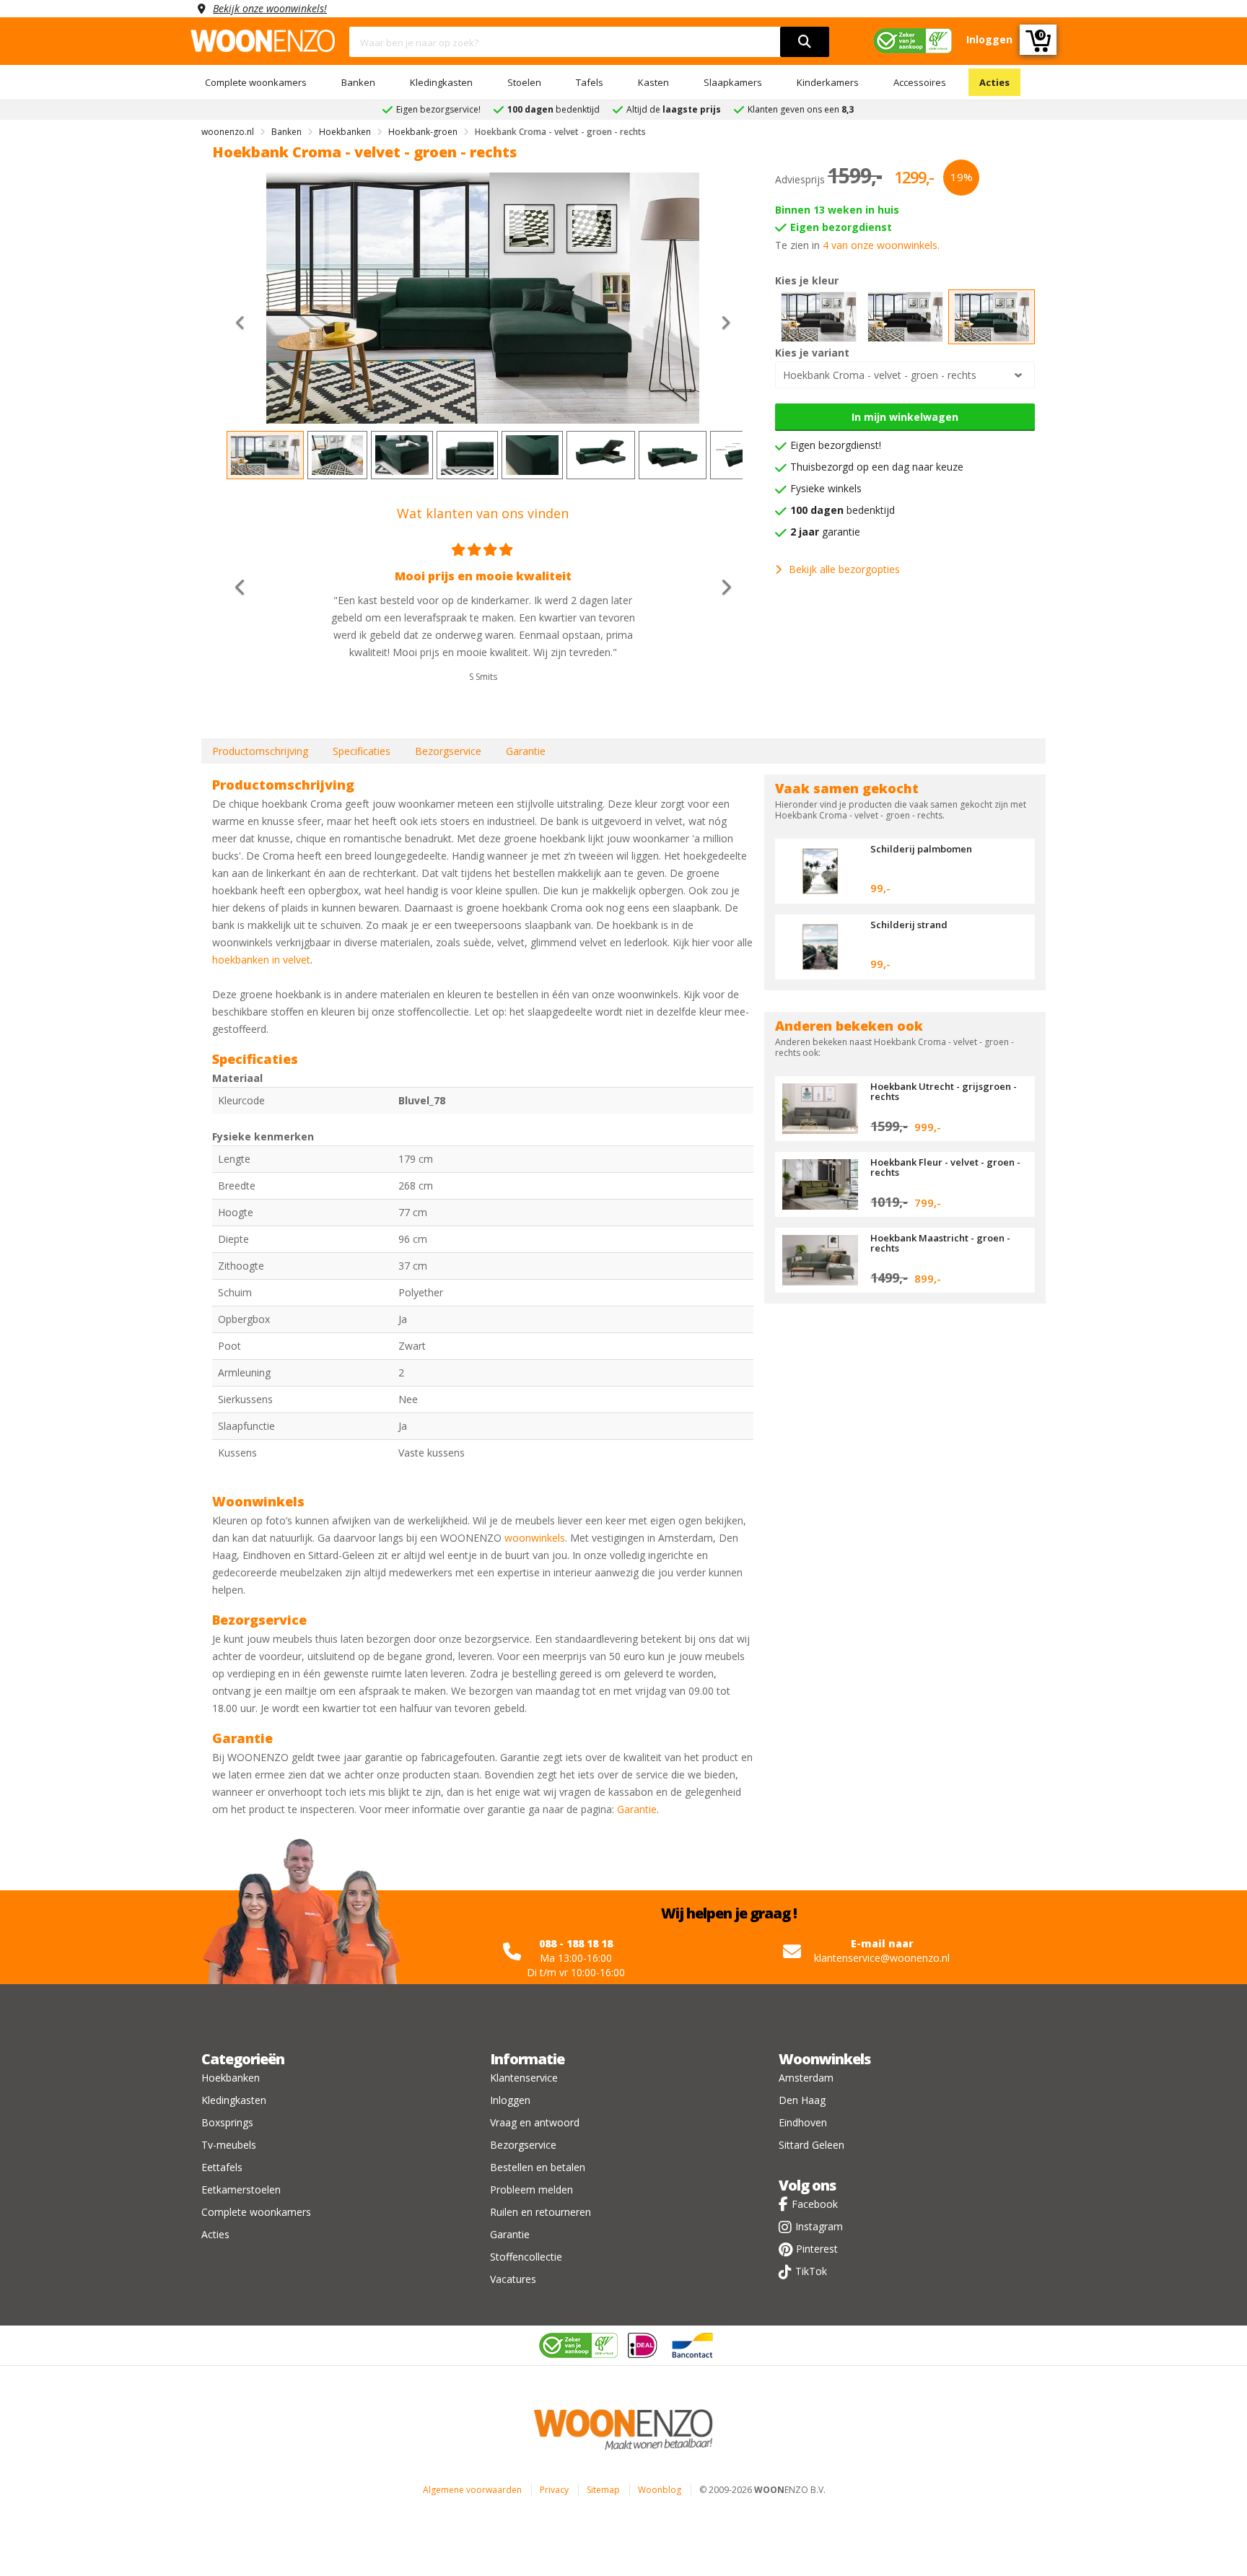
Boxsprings (227, 2122)
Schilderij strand (909, 925)
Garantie (526, 751)
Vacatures (513, 2279)
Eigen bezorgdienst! (836, 445)
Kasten (653, 82)
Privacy (554, 2490)
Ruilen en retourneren (541, 2212)
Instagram (819, 2226)
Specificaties (362, 751)
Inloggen (510, 2100)
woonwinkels (535, 1538)
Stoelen (524, 82)
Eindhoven (803, 2122)
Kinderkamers (828, 82)
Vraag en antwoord (535, 2122)
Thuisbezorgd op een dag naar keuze (877, 467)
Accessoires (920, 82)
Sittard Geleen (811, 2145)
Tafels (590, 82)
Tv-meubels (229, 2145)
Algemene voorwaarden (472, 2490)
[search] (805, 42)
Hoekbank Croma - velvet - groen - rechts (880, 375)
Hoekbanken (231, 2078)
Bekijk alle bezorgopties (844, 569)
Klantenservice (524, 2078)
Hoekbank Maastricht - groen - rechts (940, 1243)
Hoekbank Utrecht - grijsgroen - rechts (944, 1091)
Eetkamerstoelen (241, 2189)
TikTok (811, 2271)
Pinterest (817, 2249)
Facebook (815, 2204)
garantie (825, 532)
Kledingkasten (441, 82)
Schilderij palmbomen (921, 849)
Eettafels (222, 2167)
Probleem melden (531, 2189)
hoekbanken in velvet (261, 960)
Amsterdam (806, 2078)
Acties (994, 82)
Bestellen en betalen (538, 2167)
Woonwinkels (824, 2059)
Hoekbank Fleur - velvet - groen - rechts (945, 1167)
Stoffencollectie (526, 2257)
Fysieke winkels (826, 488)
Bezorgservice (448, 751)
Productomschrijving (260, 751)
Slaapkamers (733, 82)
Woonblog (660, 2490)
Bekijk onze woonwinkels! (270, 8)
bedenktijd (843, 510)
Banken (358, 82)
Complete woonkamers (256, 82)
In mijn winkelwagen (905, 417)
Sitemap (603, 2490)
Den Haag (802, 2100)
